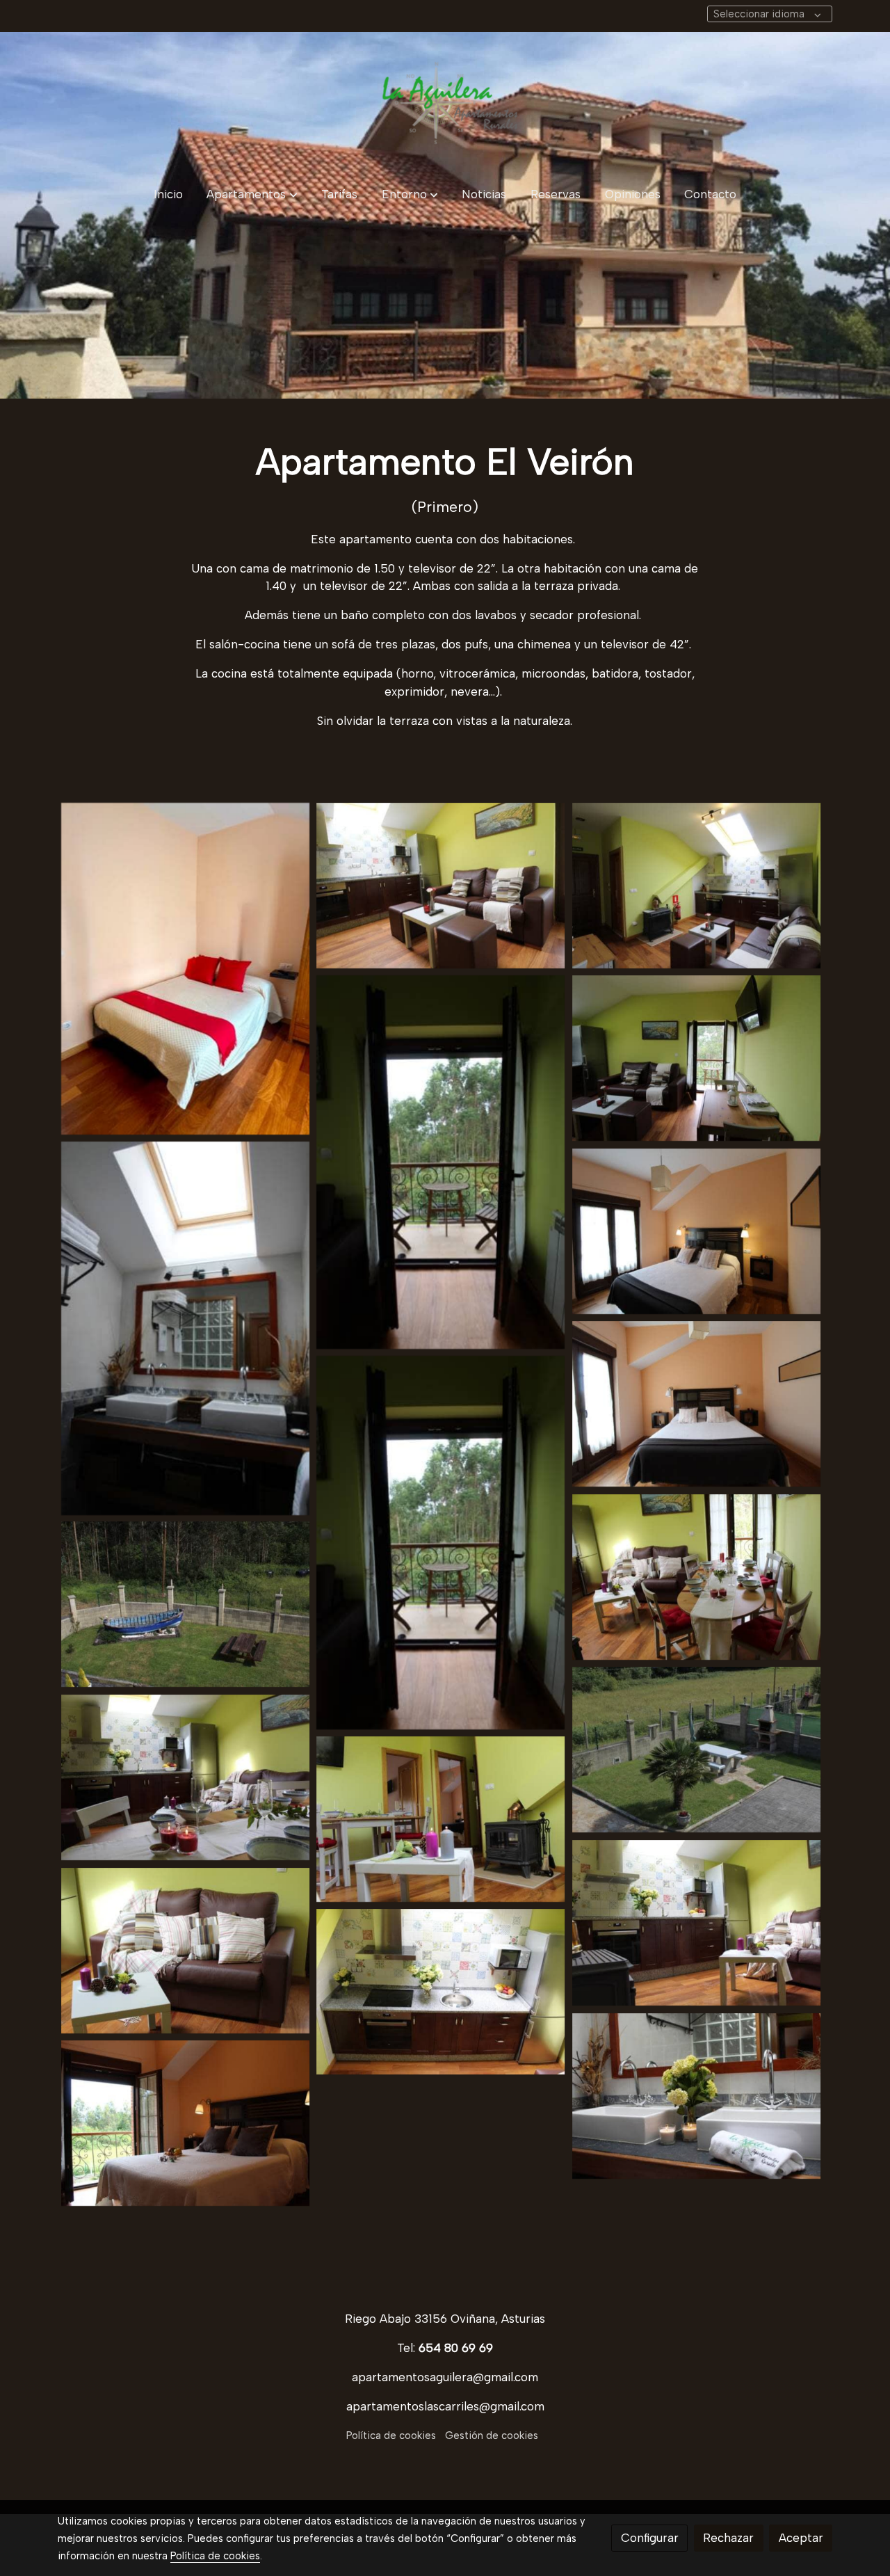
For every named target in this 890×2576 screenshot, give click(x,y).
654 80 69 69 (456, 2348)
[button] (252, 194)
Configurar (650, 2538)
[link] (445, 103)
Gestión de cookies (492, 2435)
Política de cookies (391, 2435)
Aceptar (801, 2538)
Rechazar (728, 2538)
